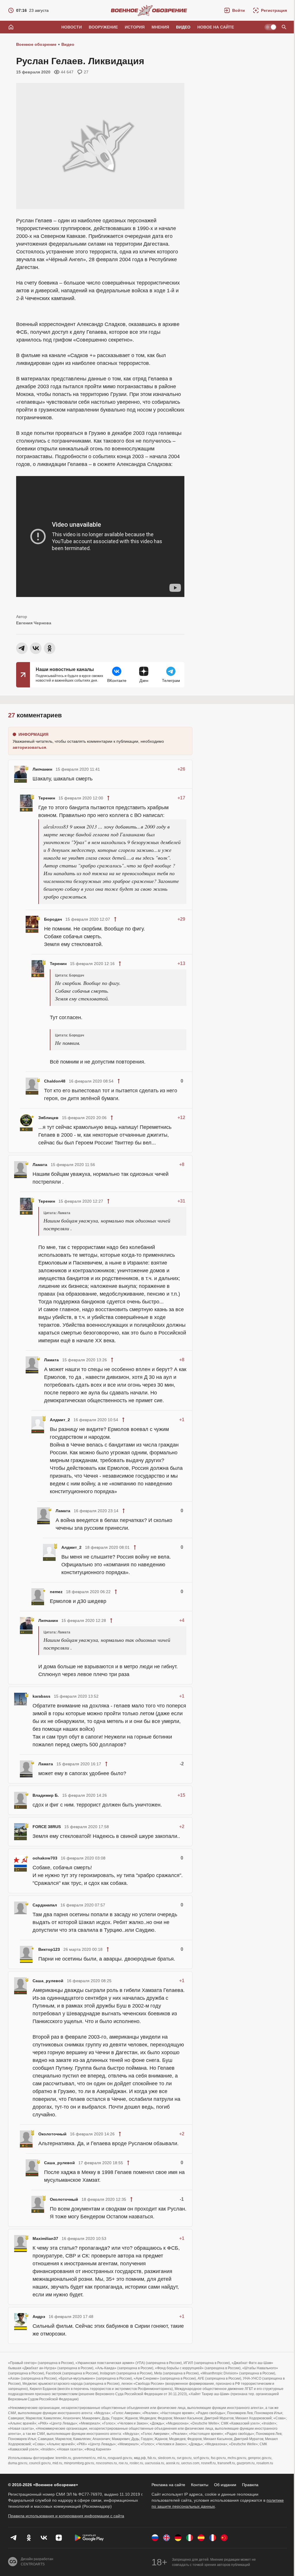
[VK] (44, 2538)
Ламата (40, 1165)
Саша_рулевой (48, 1981)
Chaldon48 (55, 1081)
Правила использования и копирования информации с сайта (66, 2516)
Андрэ (39, 2317)
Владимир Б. (46, 1795)
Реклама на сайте (168, 2485)
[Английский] (167, 2538)
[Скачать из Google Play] (89, 2538)
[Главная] (11, 27)
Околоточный (52, 2134)
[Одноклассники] (29, 2538)
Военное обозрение (36, 44)
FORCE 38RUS (47, 1827)
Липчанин (42, 769)
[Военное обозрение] (149, 10)
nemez (56, 1592)
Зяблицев (48, 1118)
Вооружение (103, 27)
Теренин (47, 798)
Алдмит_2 (60, 1420)
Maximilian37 (45, 2238)
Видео (183, 27)
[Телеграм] (14, 2538)
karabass (41, 1696)
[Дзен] (59, 2538)
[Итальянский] (190, 2538)
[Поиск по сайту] (284, 27)
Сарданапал (45, 1905)
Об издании (225, 2485)
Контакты (200, 2485)
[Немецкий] (178, 2538)
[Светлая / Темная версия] (271, 27)
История (135, 27)
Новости (72, 27)
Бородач (53, 919)
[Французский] (213, 2538)
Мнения (160, 27)
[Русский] (155, 2538)
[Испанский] (201, 2538)
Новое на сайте (216, 27)
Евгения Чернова (34, 623)
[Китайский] (224, 2538)
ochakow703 (45, 1858)
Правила (250, 2485)
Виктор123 (49, 1949)
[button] (235, 10)
